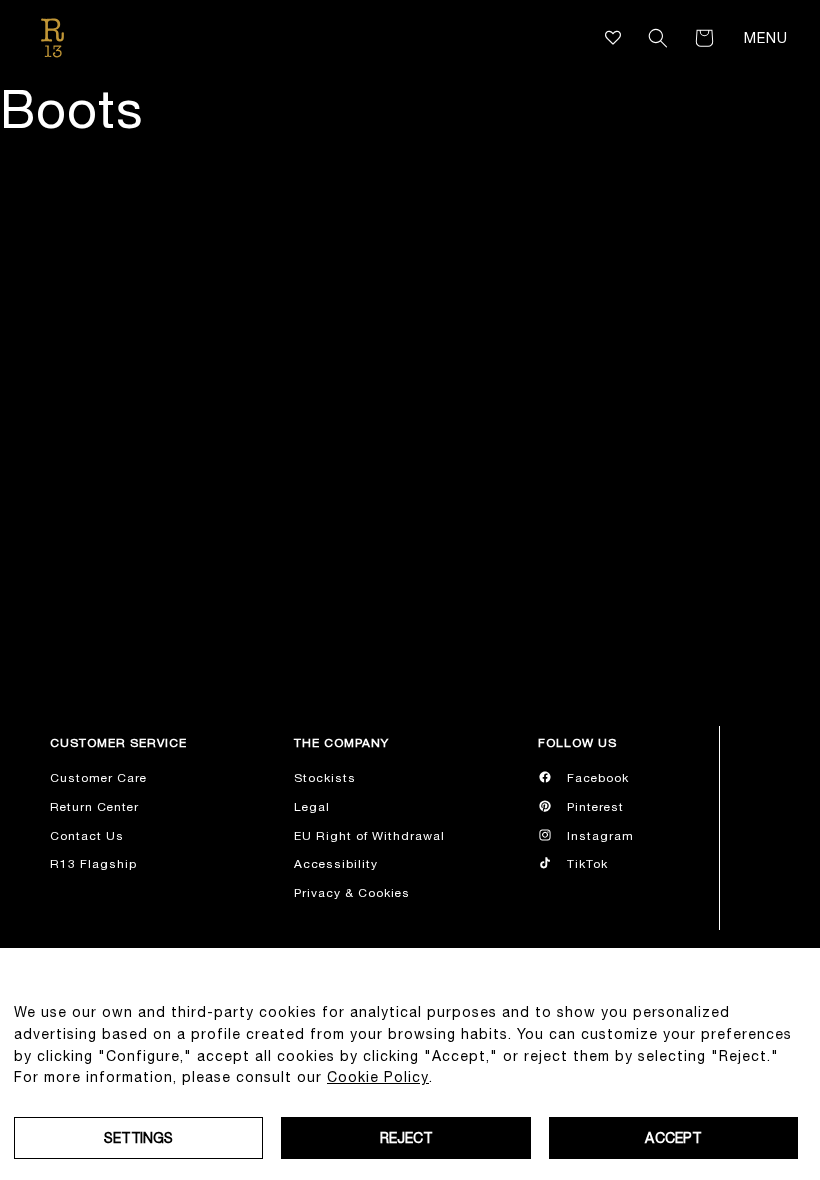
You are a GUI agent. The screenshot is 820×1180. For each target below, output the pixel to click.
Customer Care (98, 778)
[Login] (630, 38)
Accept (673, 1138)
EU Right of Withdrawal (369, 836)
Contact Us (87, 836)
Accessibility (336, 864)
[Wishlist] (613, 37)
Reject (406, 1138)
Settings (138, 1138)
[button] (658, 38)
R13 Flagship (93, 864)
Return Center (94, 807)
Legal (312, 807)
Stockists (325, 778)
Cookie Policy (378, 1077)
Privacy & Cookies (352, 893)
